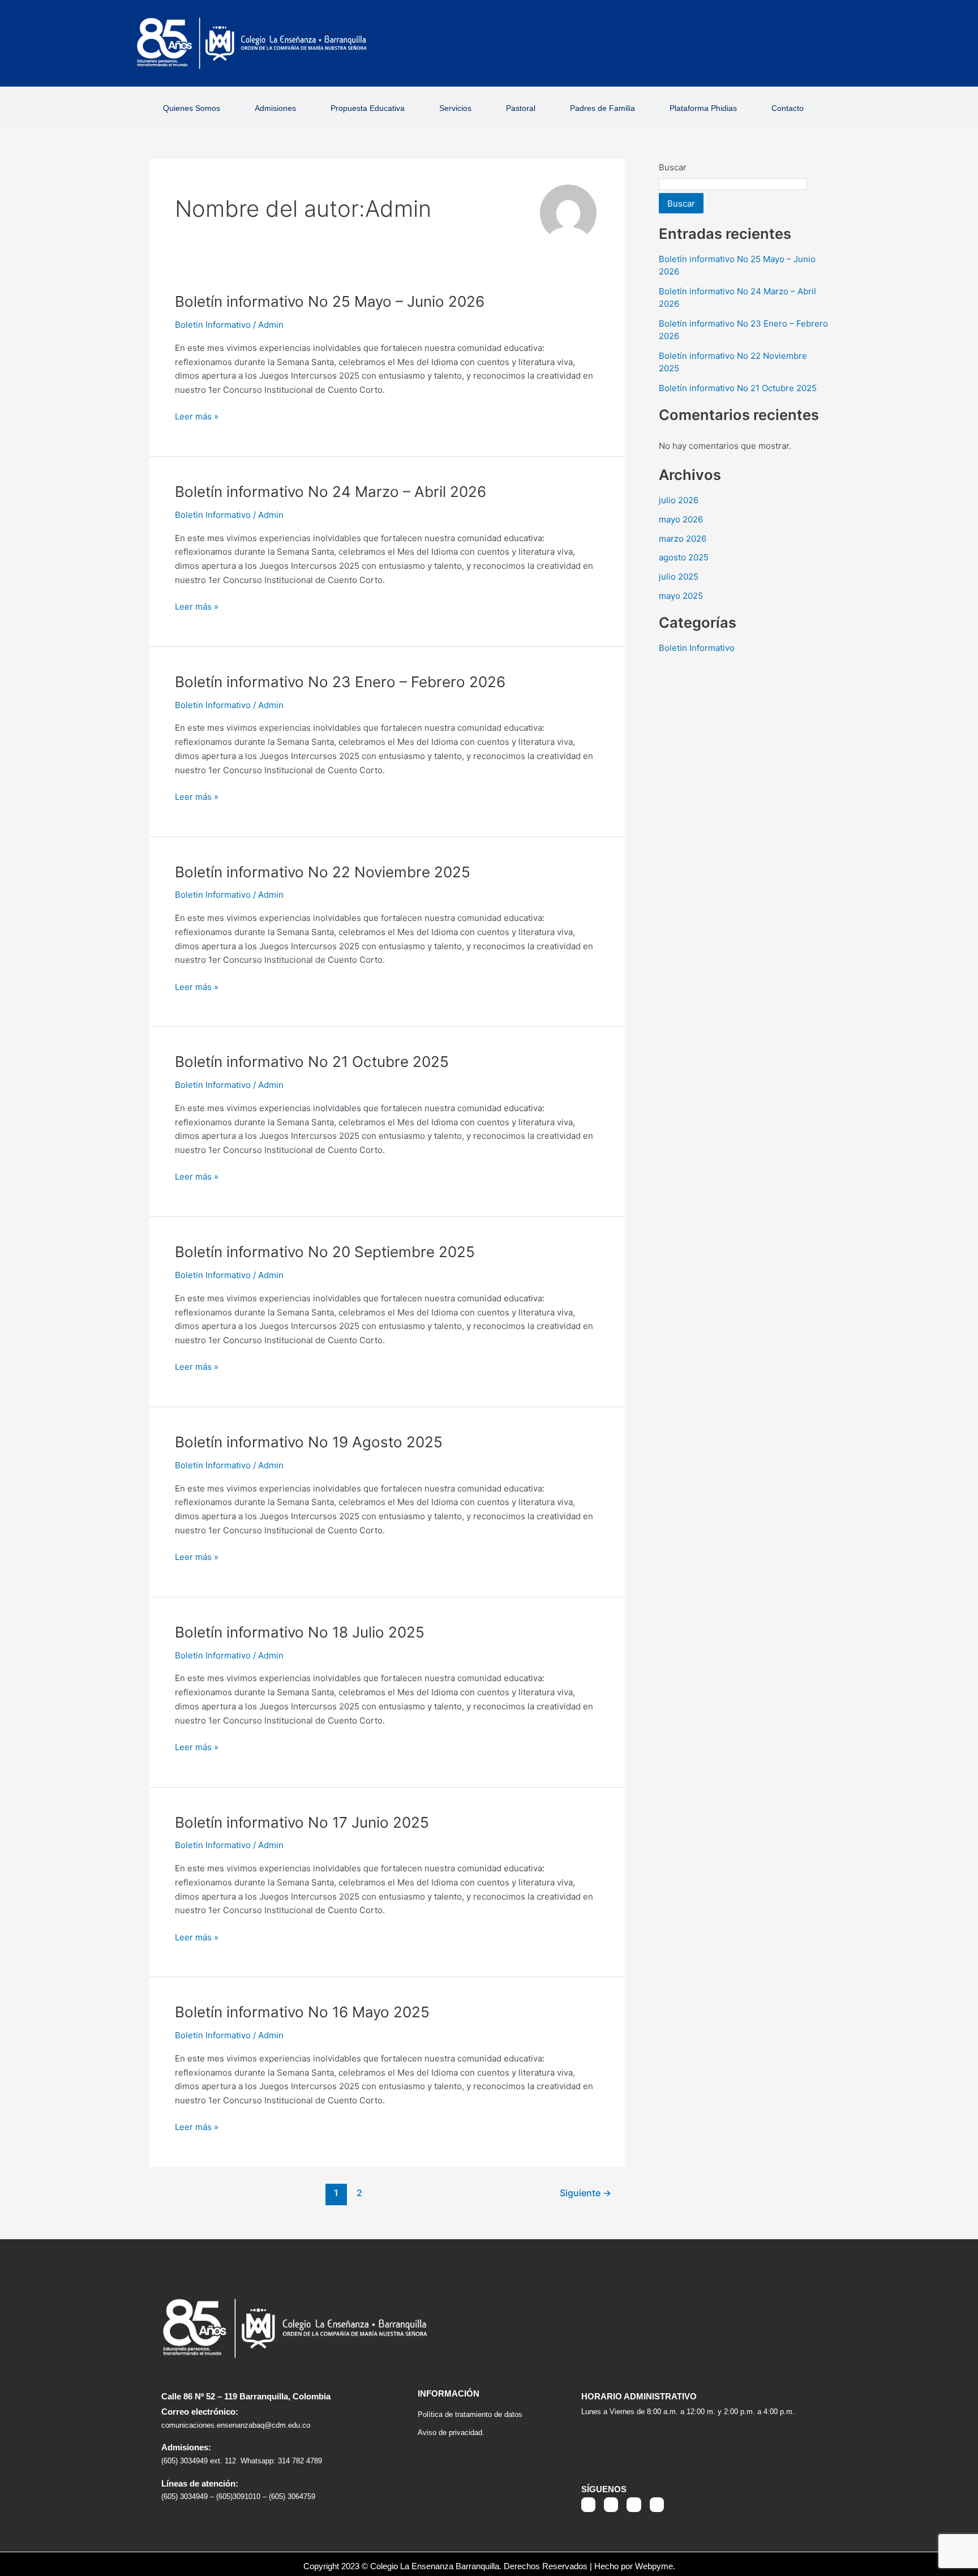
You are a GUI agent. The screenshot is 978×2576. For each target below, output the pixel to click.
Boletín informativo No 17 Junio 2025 (302, 1822)
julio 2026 (679, 500)
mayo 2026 (681, 519)
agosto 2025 (684, 557)
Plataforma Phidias (703, 108)
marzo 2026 (683, 539)
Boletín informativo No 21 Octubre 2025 (312, 1062)
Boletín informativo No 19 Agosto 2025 (309, 1442)
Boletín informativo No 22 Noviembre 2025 (323, 872)
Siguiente (585, 2193)
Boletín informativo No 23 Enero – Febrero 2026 (340, 682)
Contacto (788, 108)
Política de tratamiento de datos (470, 2414)
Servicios (455, 108)
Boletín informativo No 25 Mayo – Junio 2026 (330, 301)
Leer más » (197, 416)
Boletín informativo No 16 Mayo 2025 (302, 2012)
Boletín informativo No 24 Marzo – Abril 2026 (331, 492)
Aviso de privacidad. (451, 2433)
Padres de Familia (602, 108)
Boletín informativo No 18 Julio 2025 (300, 1632)
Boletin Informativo (213, 325)
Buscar (673, 167)
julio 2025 (679, 577)
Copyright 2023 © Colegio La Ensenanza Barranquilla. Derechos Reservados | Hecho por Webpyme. (489, 2566)
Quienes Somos (192, 108)
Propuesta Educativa (368, 108)
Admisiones (275, 108)
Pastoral (521, 108)
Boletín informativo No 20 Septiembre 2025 (325, 1252)
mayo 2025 (681, 596)
